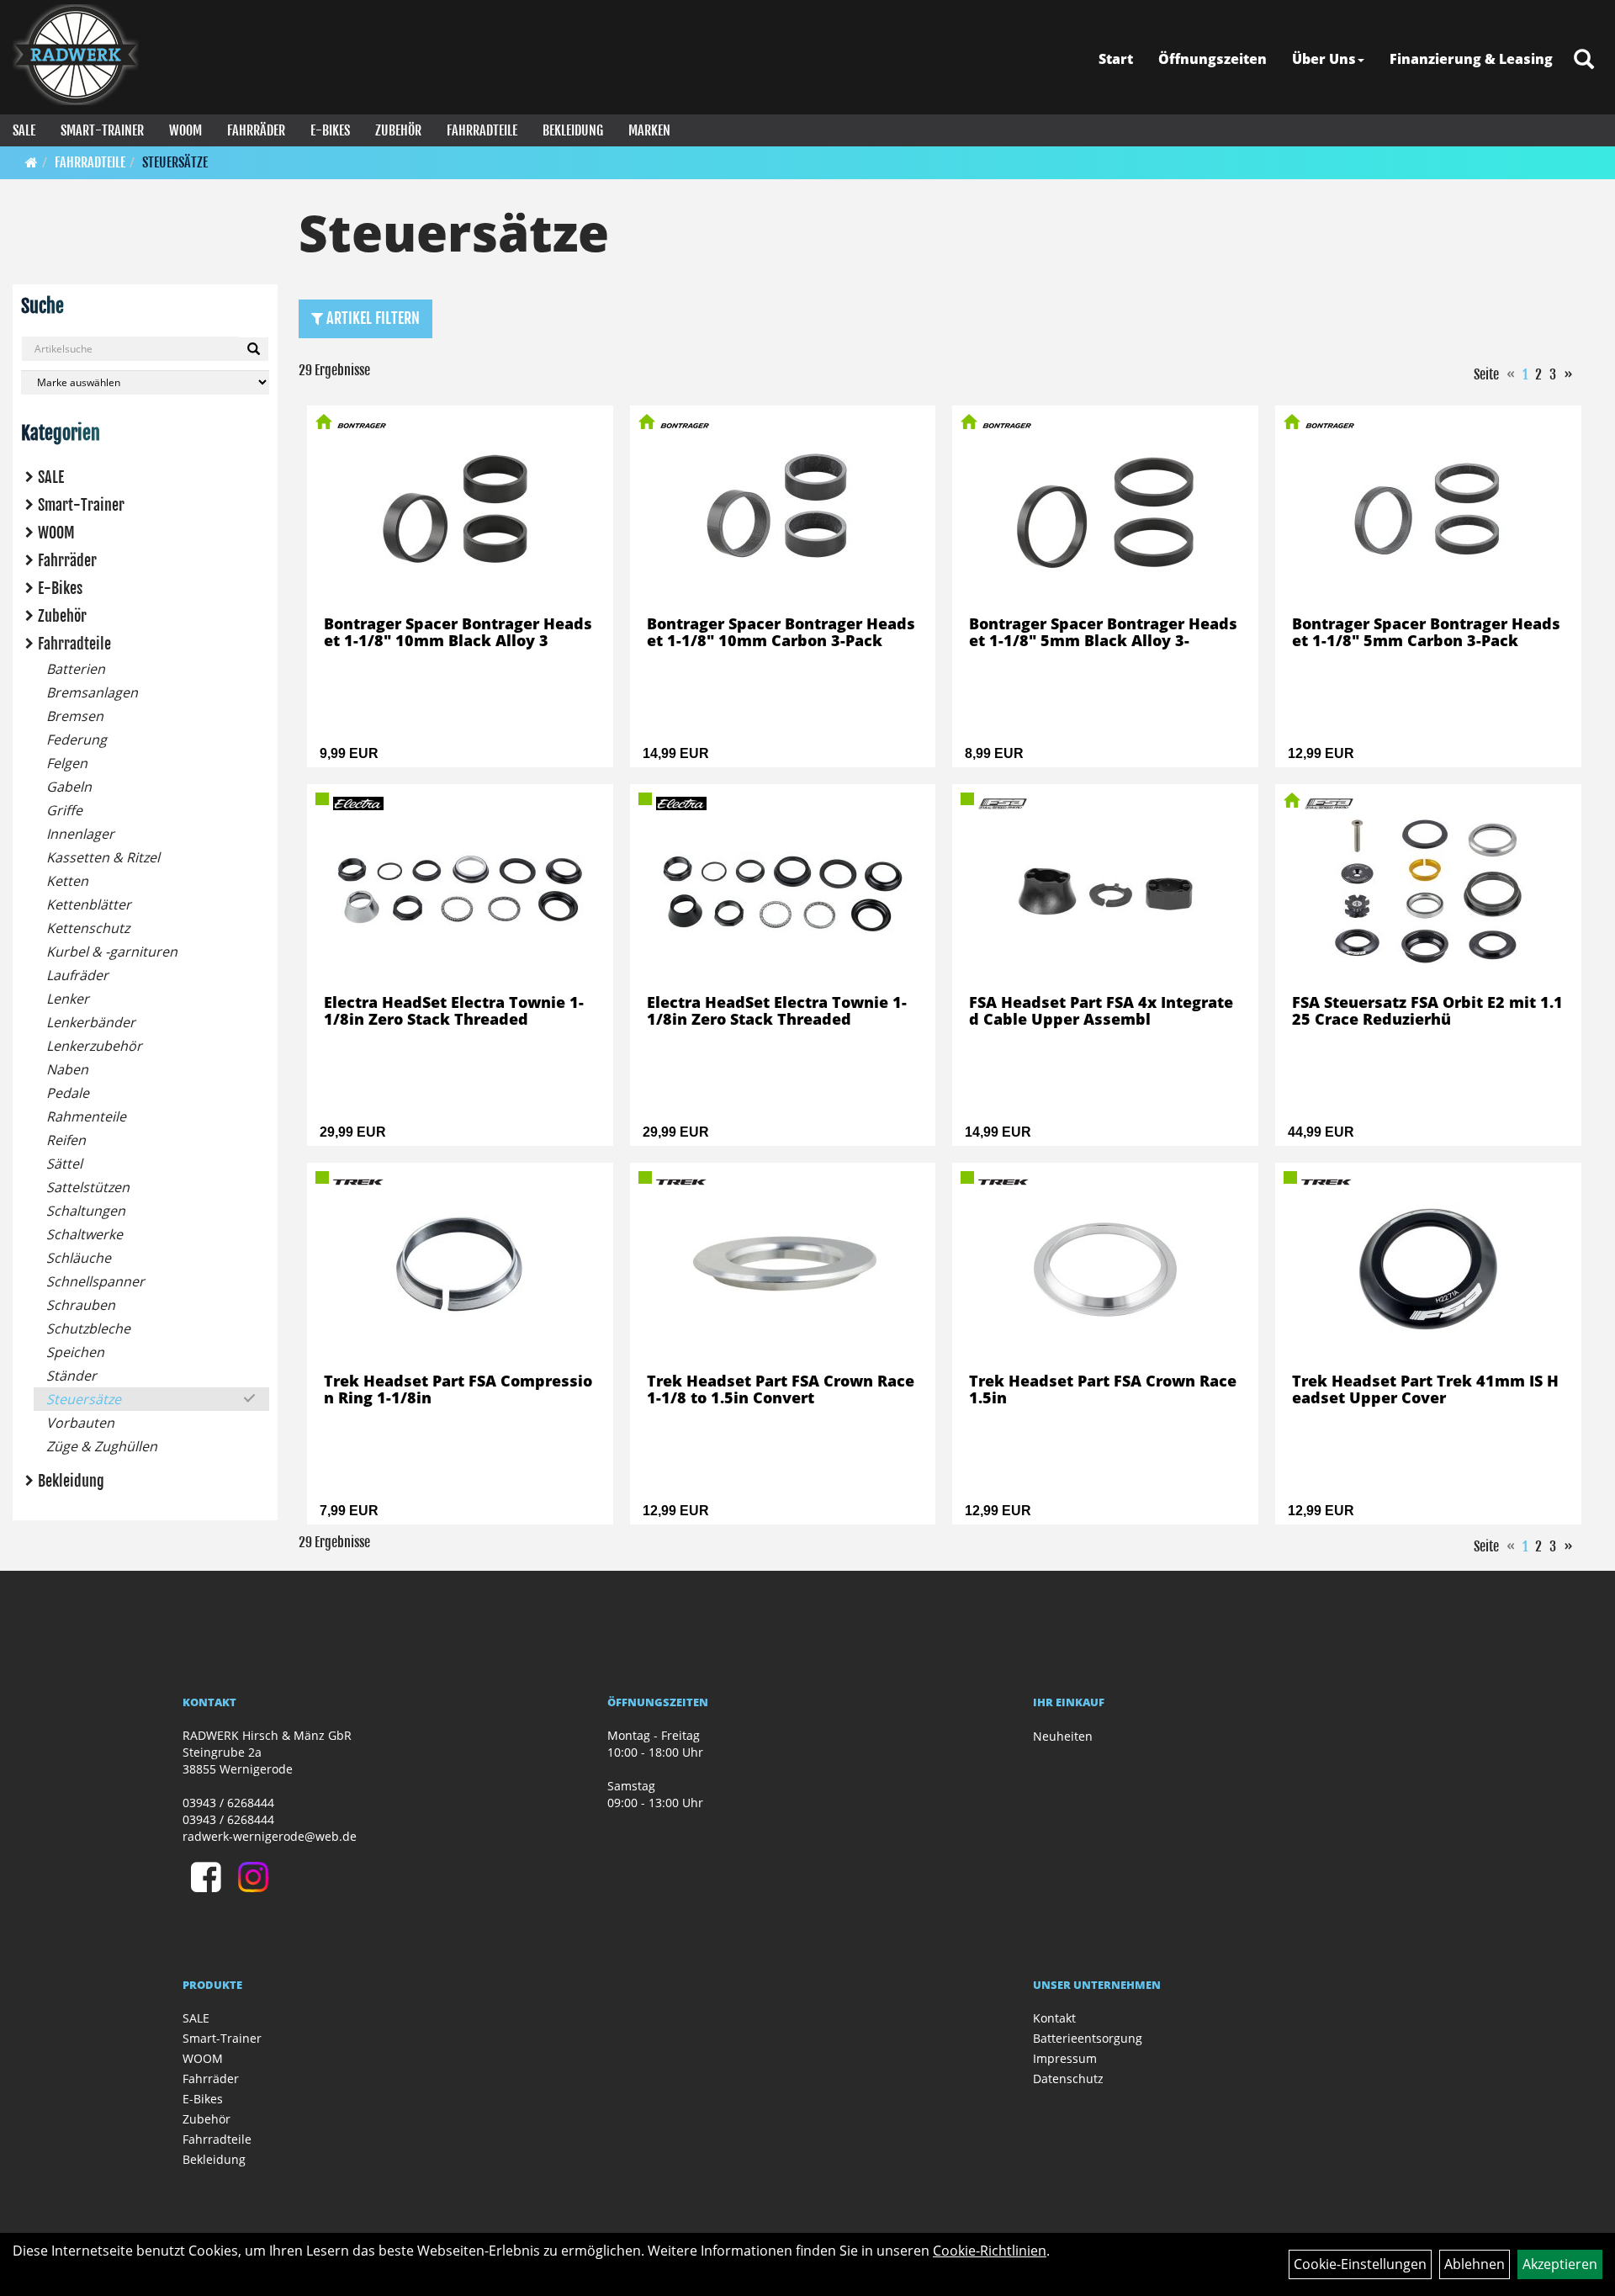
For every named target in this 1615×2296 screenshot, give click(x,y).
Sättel (64, 1164)
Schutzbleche (88, 1328)
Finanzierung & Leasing (1471, 59)
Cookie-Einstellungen (1360, 2264)
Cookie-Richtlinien (990, 2251)
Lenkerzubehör (94, 1046)
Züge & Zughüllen (102, 1446)
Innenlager (80, 834)
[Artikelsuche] (1584, 60)
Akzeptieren (1560, 2264)
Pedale (68, 1093)
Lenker (68, 999)
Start (1116, 59)
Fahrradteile (482, 130)
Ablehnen (1475, 2264)
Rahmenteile (86, 1116)
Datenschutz (1068, 2079)
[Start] (32, 162)
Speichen (75, 1352)
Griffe (64, 810)
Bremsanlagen (92, 692)
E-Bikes (330, 130)
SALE (24, 130)
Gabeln (69, 787)
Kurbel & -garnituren (112, 952)
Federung (77, 740)
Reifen (66, 1140)
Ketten (67, 881)
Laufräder (77, 975)
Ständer (71, 1376)
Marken (649, 130)
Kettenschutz (88, 928)
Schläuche (79, 1258)
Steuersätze (175, 162)
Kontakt (1054, 2018)
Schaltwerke (85, 1234)
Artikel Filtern (371, 318)
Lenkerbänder (91, 1022)
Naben (67, 1069)
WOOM (185, 130)
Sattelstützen (88, 1187)
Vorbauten (80, 1423)
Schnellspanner (95, 1281)
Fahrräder (256, 130)
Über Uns (1324, 59)
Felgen (67, 763)
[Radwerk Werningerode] (76, 55)
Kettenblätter (89, 904)
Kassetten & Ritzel (103, 857)
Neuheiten (1063, 1736)
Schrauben (81, 1305)
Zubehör (398, 130)
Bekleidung (573, 130)
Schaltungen (86, 1211)
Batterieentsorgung (1088, 2038)
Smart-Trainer (102, 130)
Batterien (76, 669)
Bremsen (75, 716)
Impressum (1065, 2058)
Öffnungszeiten (1213, 59)
